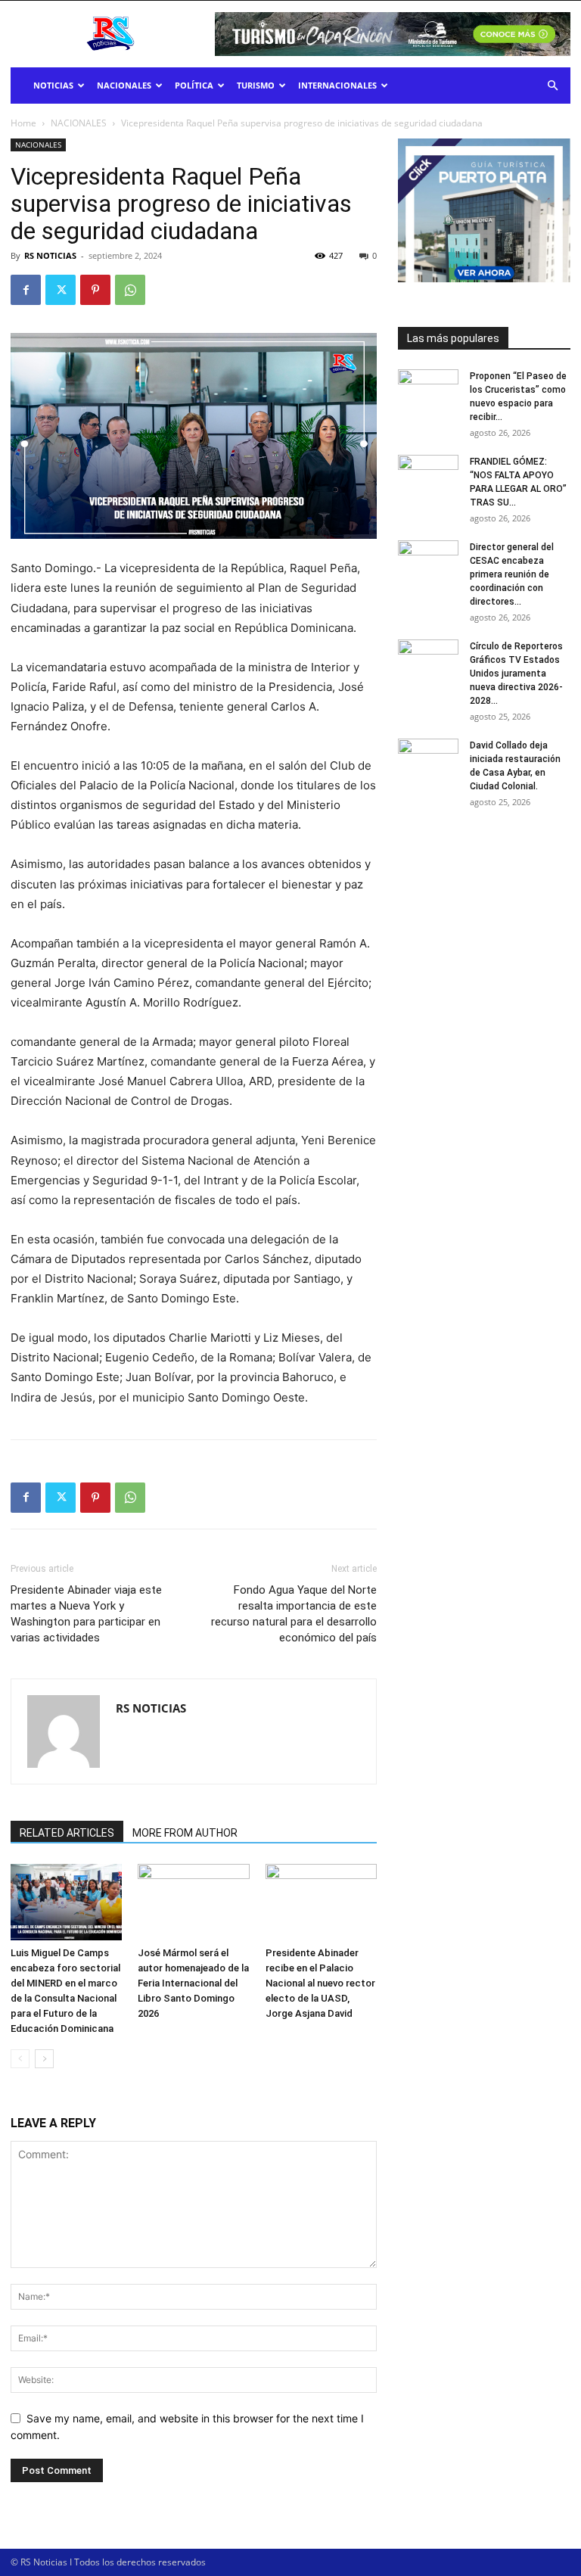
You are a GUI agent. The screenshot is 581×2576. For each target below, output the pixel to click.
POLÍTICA (194, 85)
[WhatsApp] (130, 290)
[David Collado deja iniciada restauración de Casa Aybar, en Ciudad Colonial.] (428, 760)
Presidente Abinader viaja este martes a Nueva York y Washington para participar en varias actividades (86, 1614)
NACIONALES (124, 85)
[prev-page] (20, 2059)
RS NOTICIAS (50, 255)
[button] (552, 86)
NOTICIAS (53, 85)
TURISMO (256, 85)
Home (23, 123)
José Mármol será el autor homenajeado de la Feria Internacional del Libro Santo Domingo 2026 (193, 1983)
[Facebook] (26, 290)
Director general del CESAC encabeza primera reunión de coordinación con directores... (512, 574)
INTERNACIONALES (337, 85)
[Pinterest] (95, 290)
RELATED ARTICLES (67, 1833)
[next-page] (44, 2059)
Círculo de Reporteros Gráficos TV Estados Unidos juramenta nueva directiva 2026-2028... (516, 674)
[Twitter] (61, 290)
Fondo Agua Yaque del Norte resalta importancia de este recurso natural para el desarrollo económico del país (294, 1614)
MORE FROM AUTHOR (185, 1833)
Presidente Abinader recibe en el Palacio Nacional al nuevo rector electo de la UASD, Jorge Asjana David (320, 1983)
